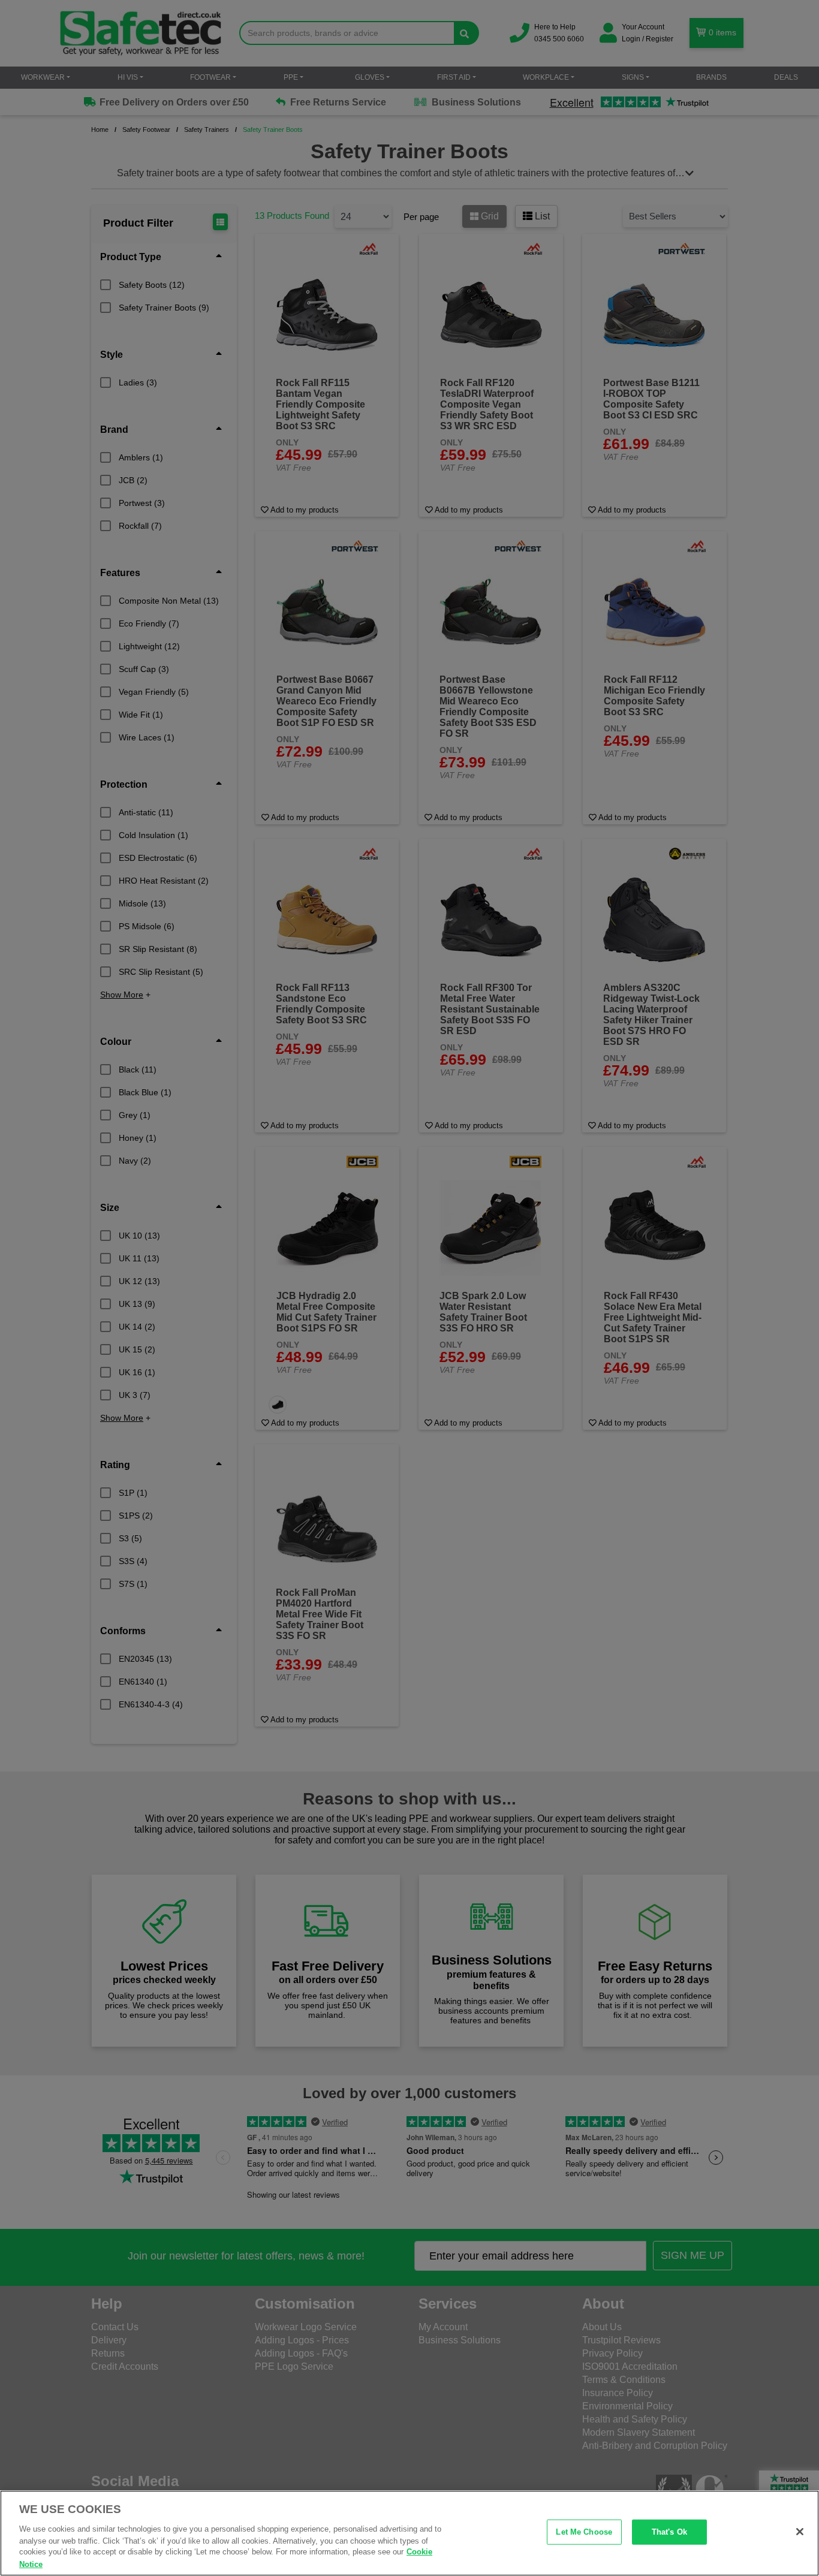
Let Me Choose (584, 2532)
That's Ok (669, 2532)
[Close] (800, 2532)
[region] (409, 2533)
